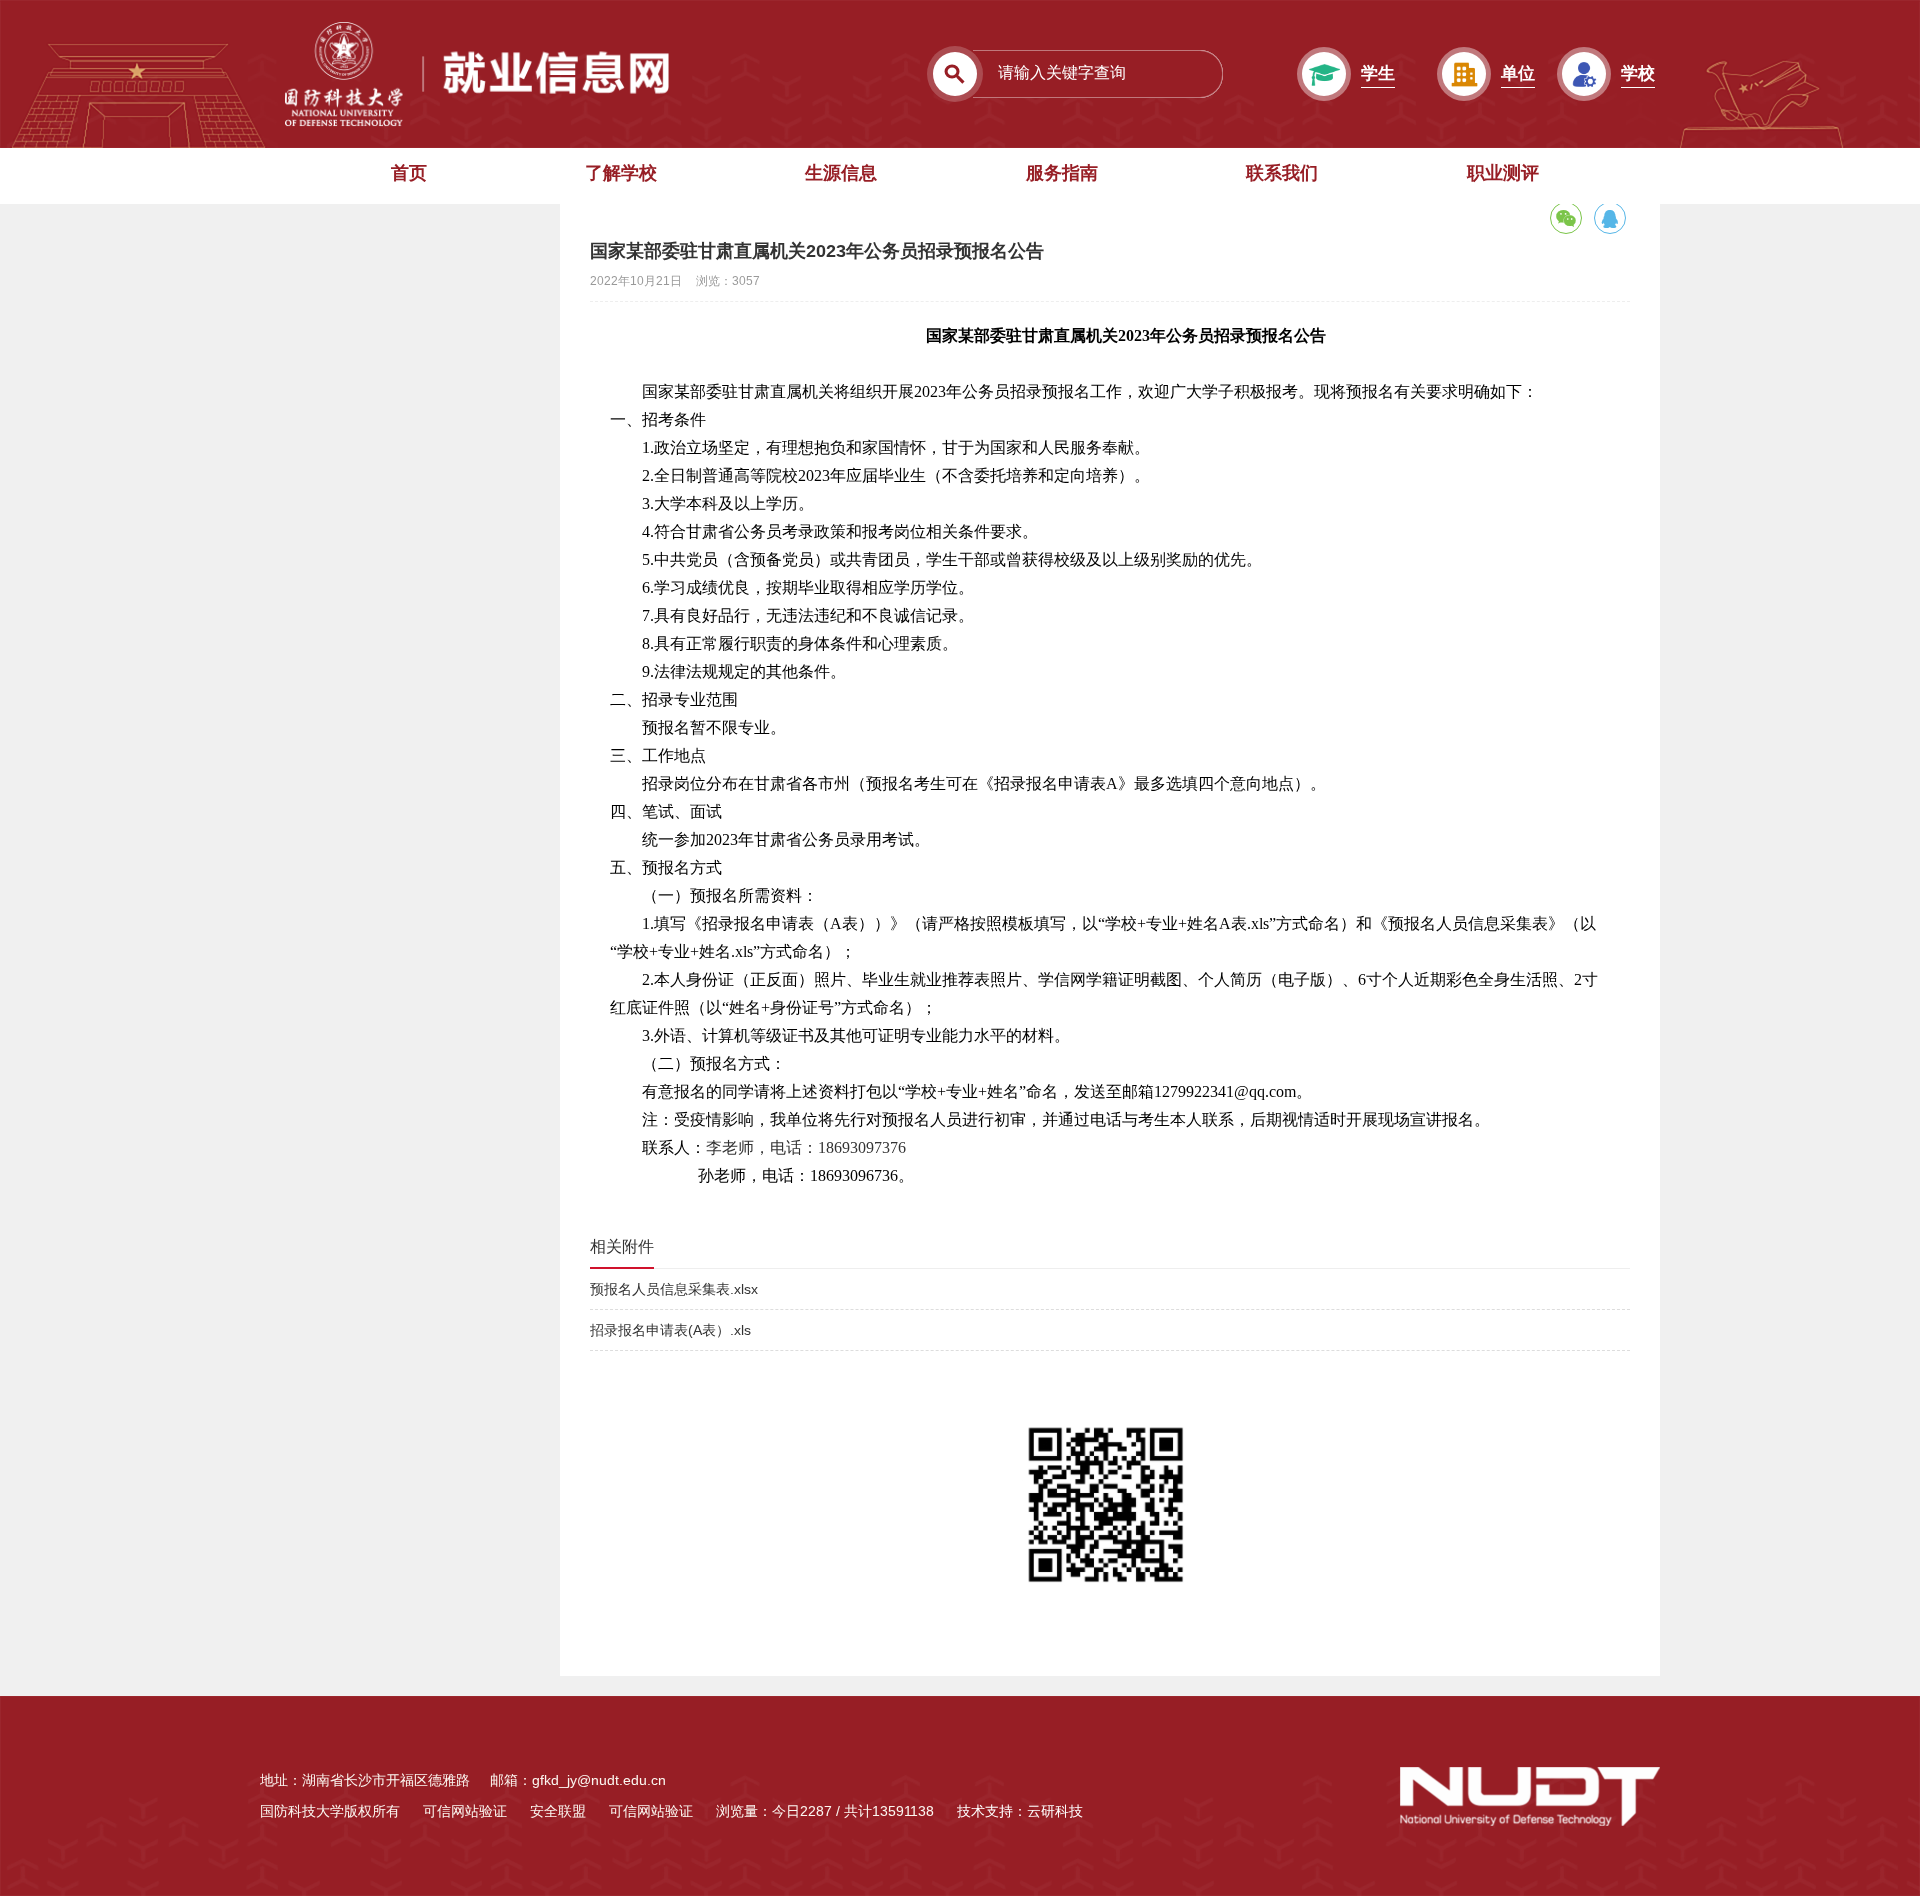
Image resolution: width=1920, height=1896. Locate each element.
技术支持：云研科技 (1020, 1811)
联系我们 (1282, 173)
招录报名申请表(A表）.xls (670, 1330)
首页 (409, 173)
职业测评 (1503, 173)
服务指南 (1062, 173)
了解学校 (621, 173)
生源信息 (841, 173)
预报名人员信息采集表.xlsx (674, 1289)
